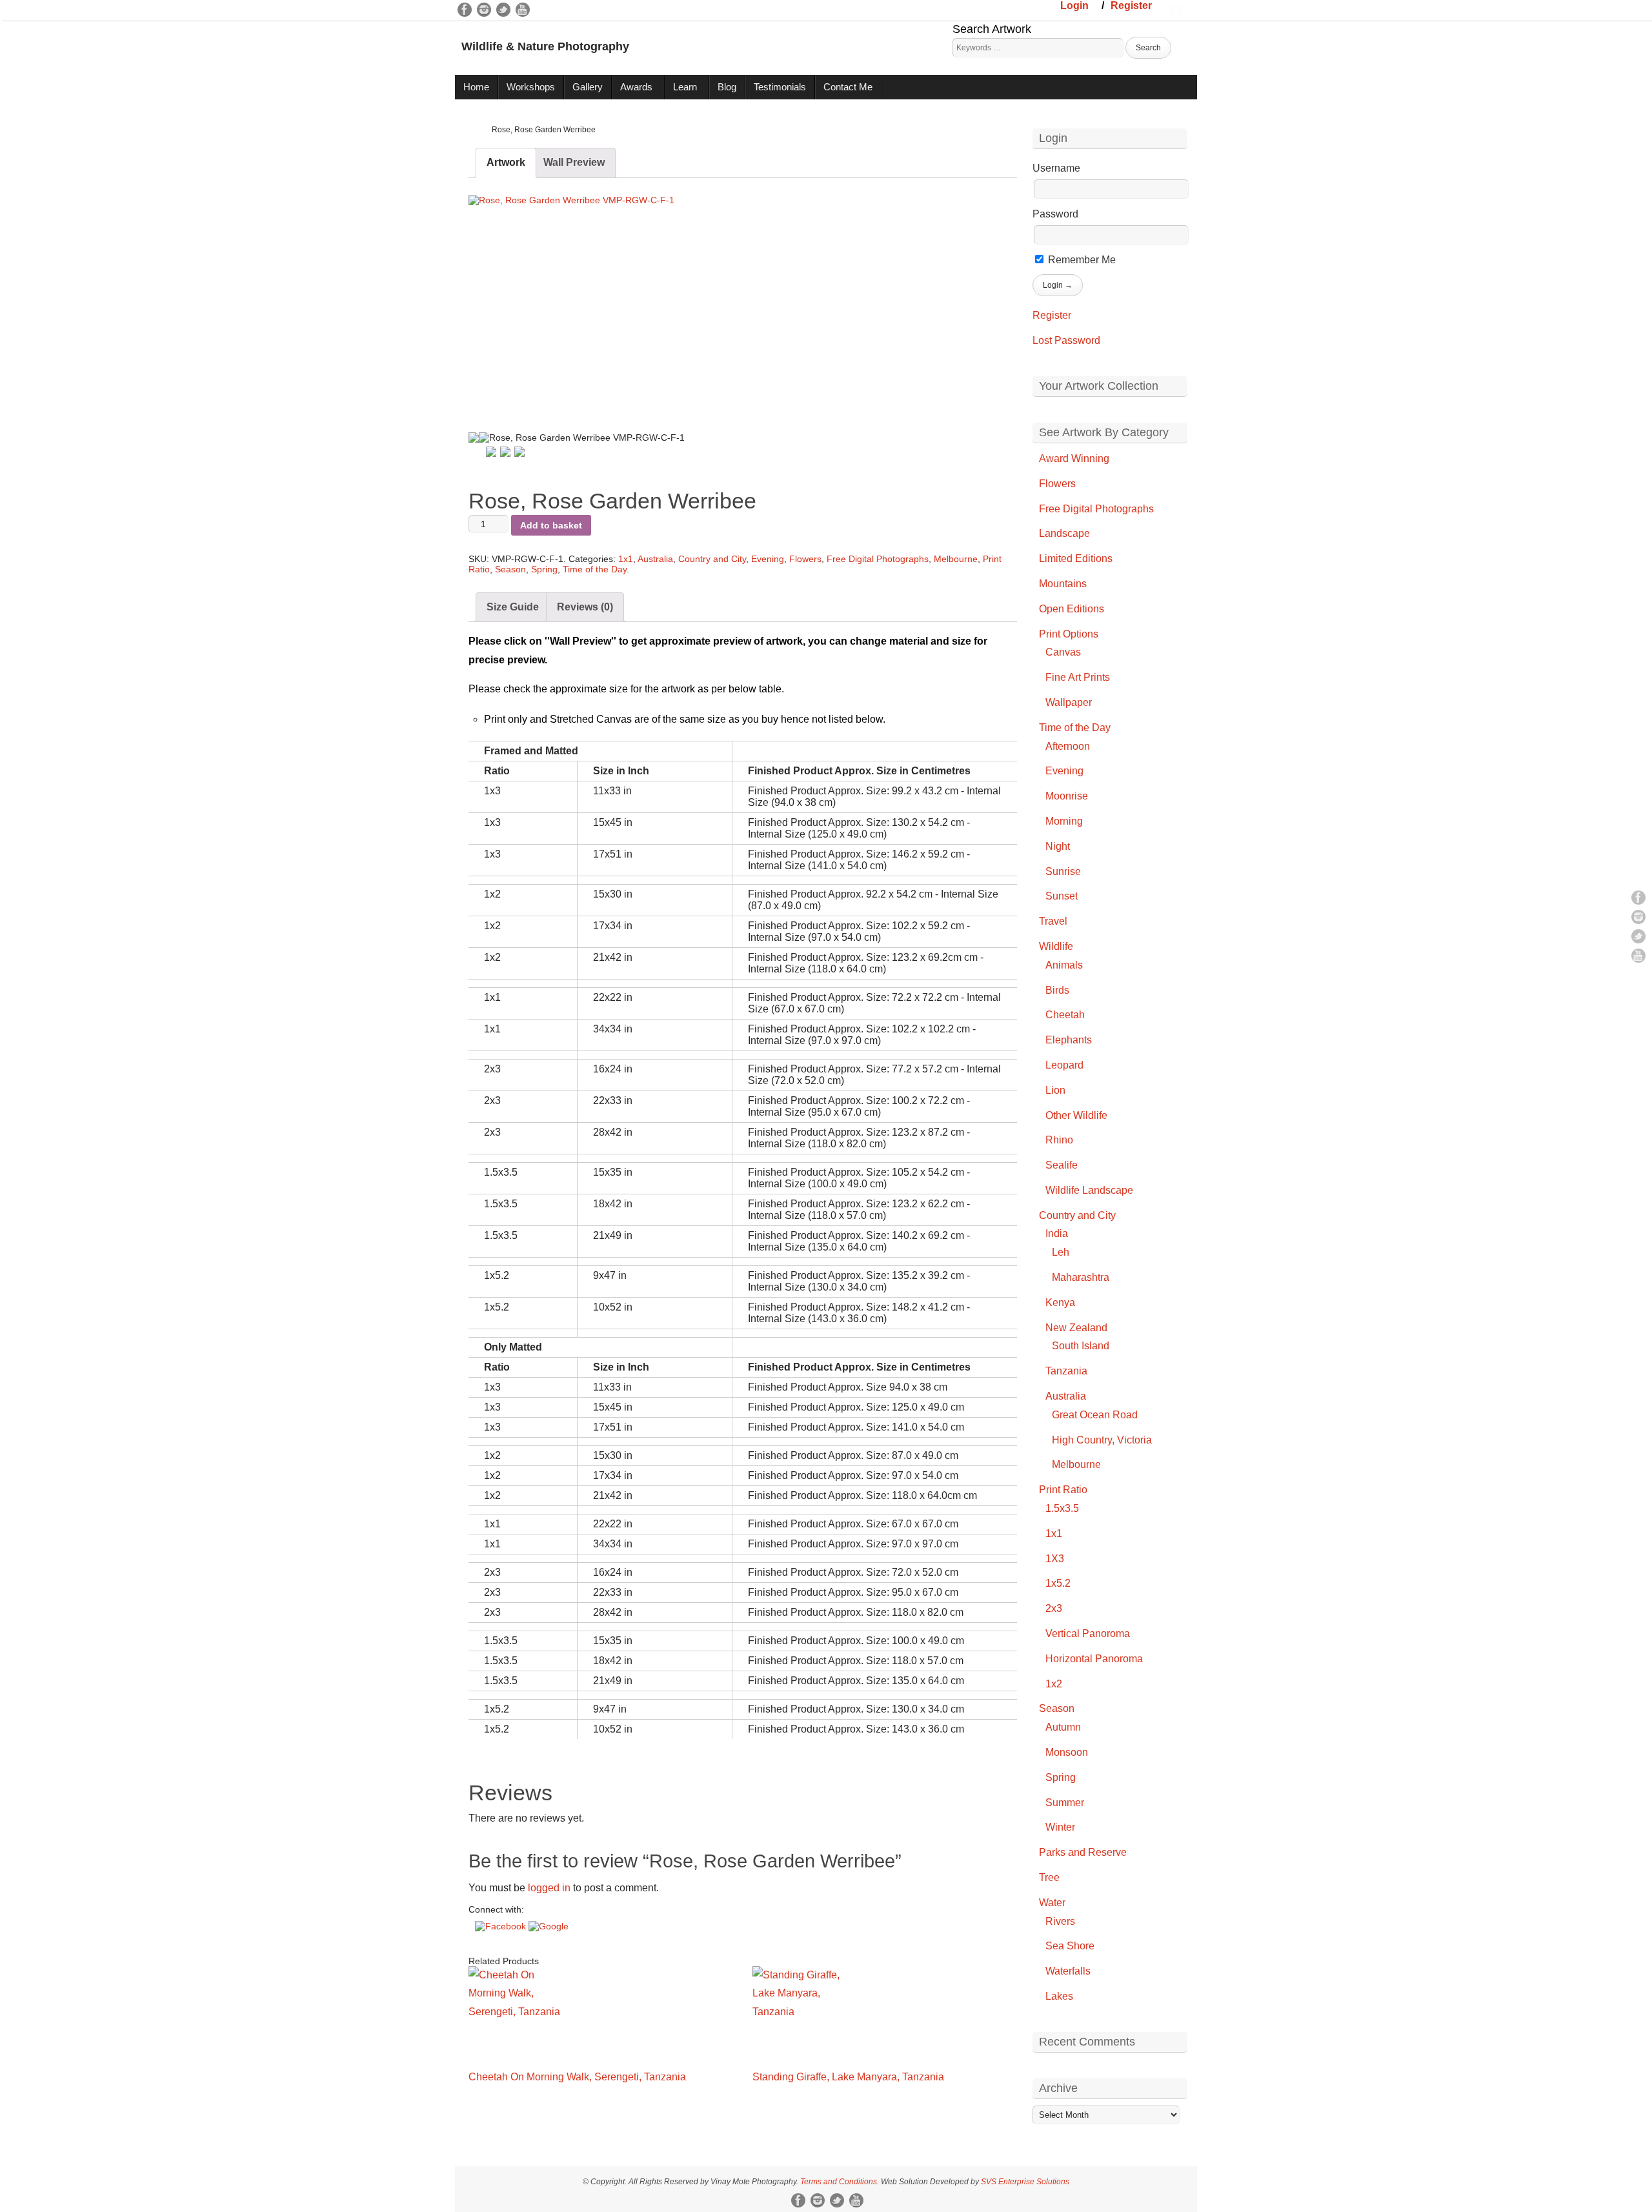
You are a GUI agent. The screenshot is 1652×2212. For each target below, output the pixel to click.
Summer (1065, 1803)
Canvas (1063, 652)
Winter (1060, 1827)
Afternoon (1068, 746)
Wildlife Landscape (1089, 1190)
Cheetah (1065, 1015)
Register (1131, 5)
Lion (1055, 1090)
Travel (1053, 921)
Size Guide (513, 607)
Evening (768, 559)
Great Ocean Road (1095, 1415)
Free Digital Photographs (878, 559)
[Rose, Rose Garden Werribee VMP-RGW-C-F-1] (578, 302)
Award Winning (1074, 458)
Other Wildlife (1076, 1115)
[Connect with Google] (549, 1926)
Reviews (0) (585, 607)
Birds (1057, 990)
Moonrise (1067, 796)
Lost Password (1066, 340)
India (1057, 1233)
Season (510, 569)
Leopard (1064, 1065)
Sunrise (1063, 871)
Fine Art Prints (1078, 677)
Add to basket (551, 525)
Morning (1064, 821)
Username (1056, 168)
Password (1055, 214)
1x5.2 (1058, 1583)
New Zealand (1076, 1328)
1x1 (626, 559)
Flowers (805, 559)
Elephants (1069, 1040)
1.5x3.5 (1062, 1508)
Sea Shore (1070, 1946)
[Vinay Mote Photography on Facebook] (465, 10)
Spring (544, 569)
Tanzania (1066, 1371)
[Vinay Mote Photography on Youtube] (523, 10)
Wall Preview (574, 162)
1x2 (1054, 1684)
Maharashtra (1081, 1277)
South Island (1081, 1346)
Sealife (1062, 1165)
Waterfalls (1068, 1971)
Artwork (506, 162)
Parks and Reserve (1083, 1852)
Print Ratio (1063, 1490)
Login (1074, 5)
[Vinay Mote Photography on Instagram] (484, 10)
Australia (655, 559)
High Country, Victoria (1102, 1440)
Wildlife (1056, 946)
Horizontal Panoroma (1094, 1659)
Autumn (1063, 1727)
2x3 (1054, 1608)
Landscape (1064, 533)
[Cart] (1174, 8)
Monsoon (1067, 1752)
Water (1052, 1903)
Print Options (1069, 634)
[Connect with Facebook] (502, 1926)
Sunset (1062, 896)
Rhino (1059, 1140)
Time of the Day (595, 569)
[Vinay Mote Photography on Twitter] (503, 10)
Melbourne (956, 559)
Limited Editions (1076, 558)
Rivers (1060, 1921)
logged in (549, 1888)
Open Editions (1072, 609)
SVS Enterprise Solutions (1025, 2182)
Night (1058, 846)
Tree (1049, 1877)
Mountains (1063, 584)
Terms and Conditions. (840, 2182)
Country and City (712, 559)
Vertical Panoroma (1088, 1634)
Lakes (1059, 1996)
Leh (1061, 1252)
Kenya (1060, 1302)
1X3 (1055, 1559)
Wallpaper (1069, 702)
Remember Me (1081, 260)
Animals (1064, 965)
